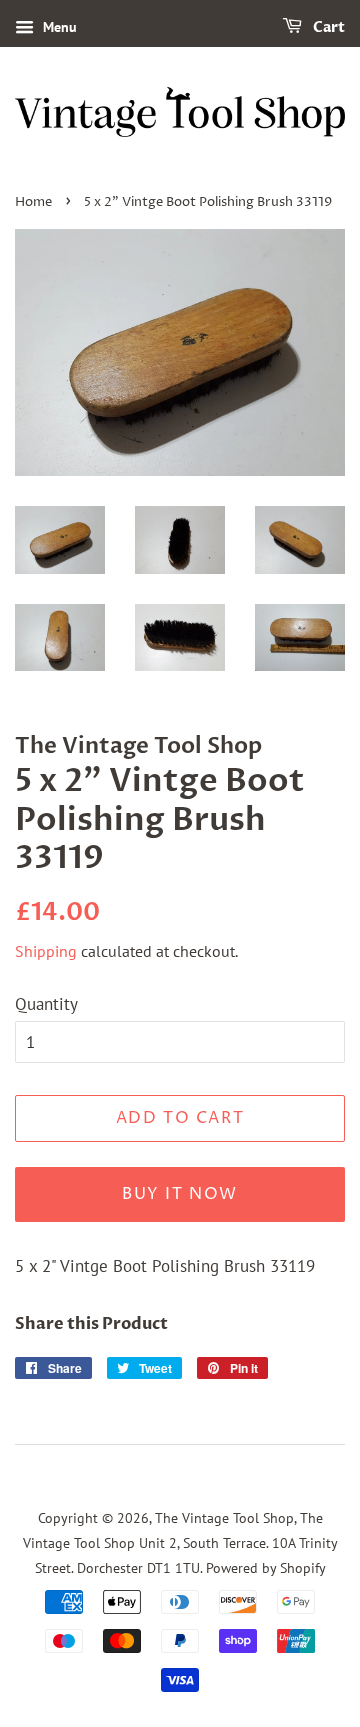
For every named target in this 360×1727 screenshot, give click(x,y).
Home (33, 202)
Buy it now (180, 1194)
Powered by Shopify (266, 1567)
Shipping (46, 951)
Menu (58, 27)
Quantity (46, 1004)
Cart (327, 27)
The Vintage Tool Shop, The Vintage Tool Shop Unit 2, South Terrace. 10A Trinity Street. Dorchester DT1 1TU (180, 1542)
